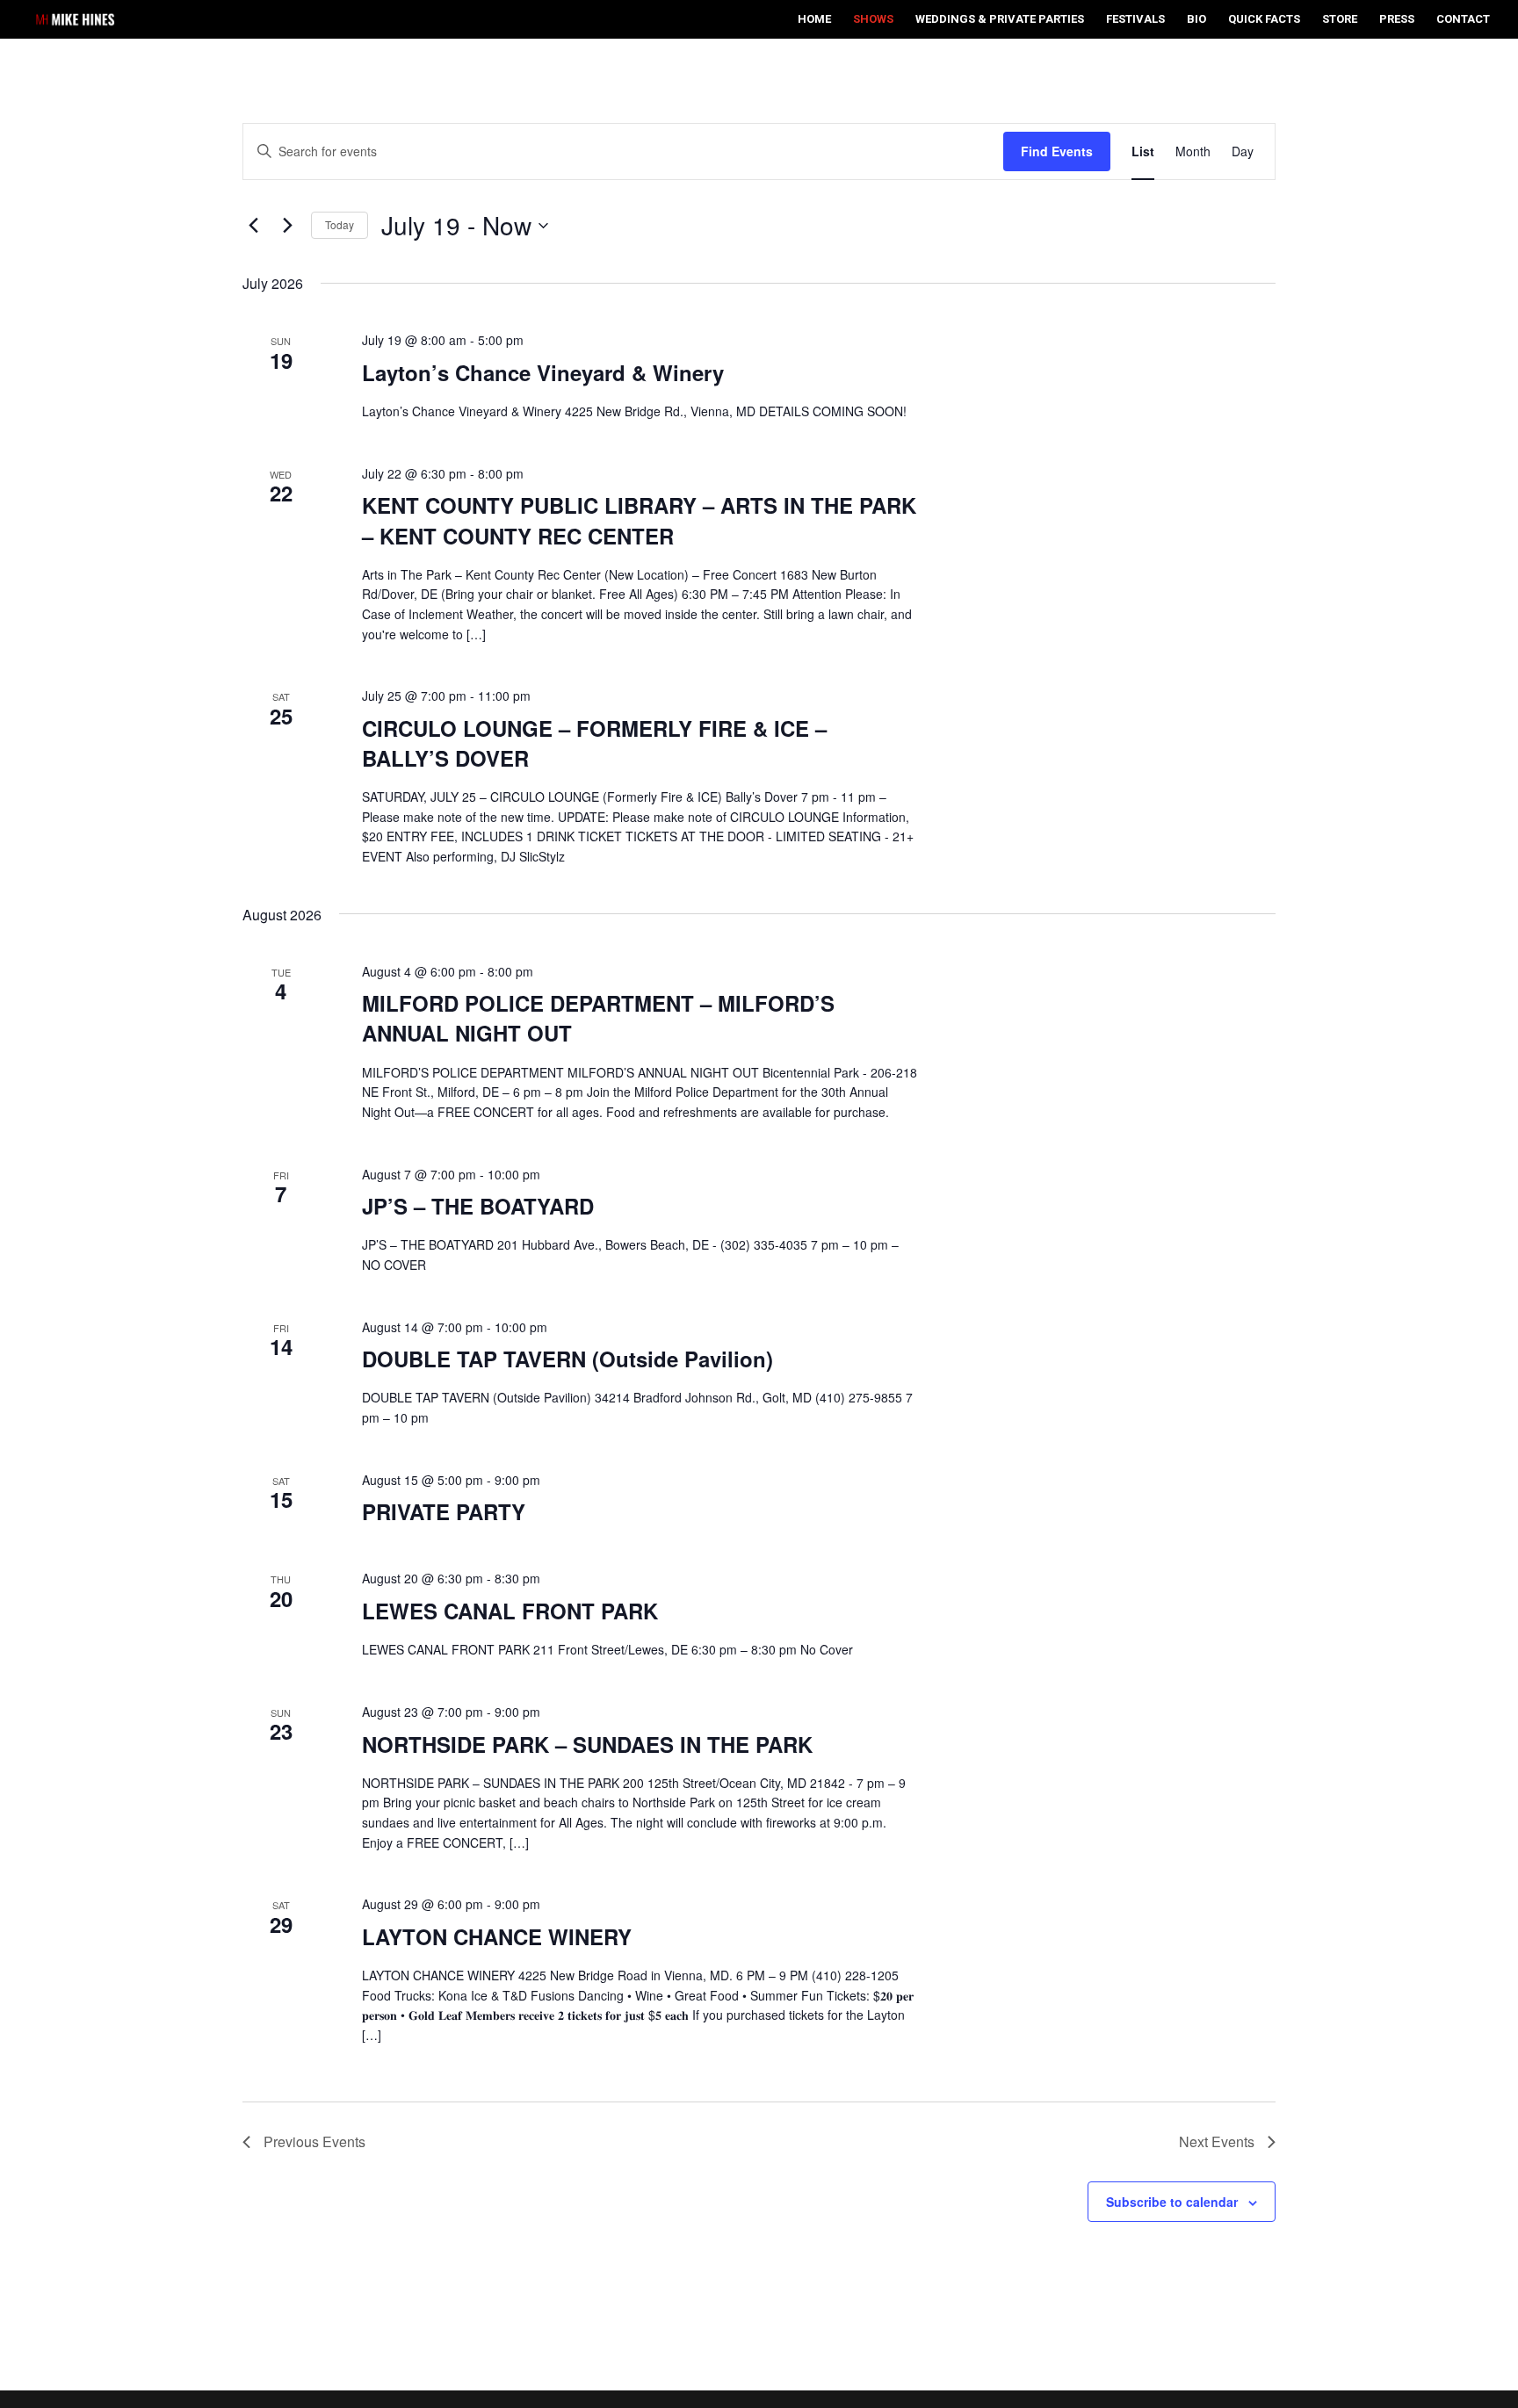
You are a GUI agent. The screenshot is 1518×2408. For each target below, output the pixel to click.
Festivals (1135, 19)
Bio (1196, 19)
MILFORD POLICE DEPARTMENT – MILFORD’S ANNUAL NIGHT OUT (598, 1018)
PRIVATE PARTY (444, 1511)
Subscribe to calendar (1172, 2202)
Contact (1463, 19)
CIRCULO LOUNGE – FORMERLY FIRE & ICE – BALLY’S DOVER (594, 743)
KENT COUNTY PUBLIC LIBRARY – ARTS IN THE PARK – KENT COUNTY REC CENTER (639, 520)
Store (1340, 19)
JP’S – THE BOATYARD (478, 1206)
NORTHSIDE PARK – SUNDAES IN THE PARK (587, 1744)
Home (814, 19)
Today (340, 224)
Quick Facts (1264, 19)
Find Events (1057, 151)
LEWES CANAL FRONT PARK (510, 1611)
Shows (873, 19)
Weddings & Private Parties (1000, 19)
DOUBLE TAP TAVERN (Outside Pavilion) (567, 1359)
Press (1397, 19)
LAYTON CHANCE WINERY (497, 1936)
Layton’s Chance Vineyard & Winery (543, 372)
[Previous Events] (253, 226)
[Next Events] (287, 226)
